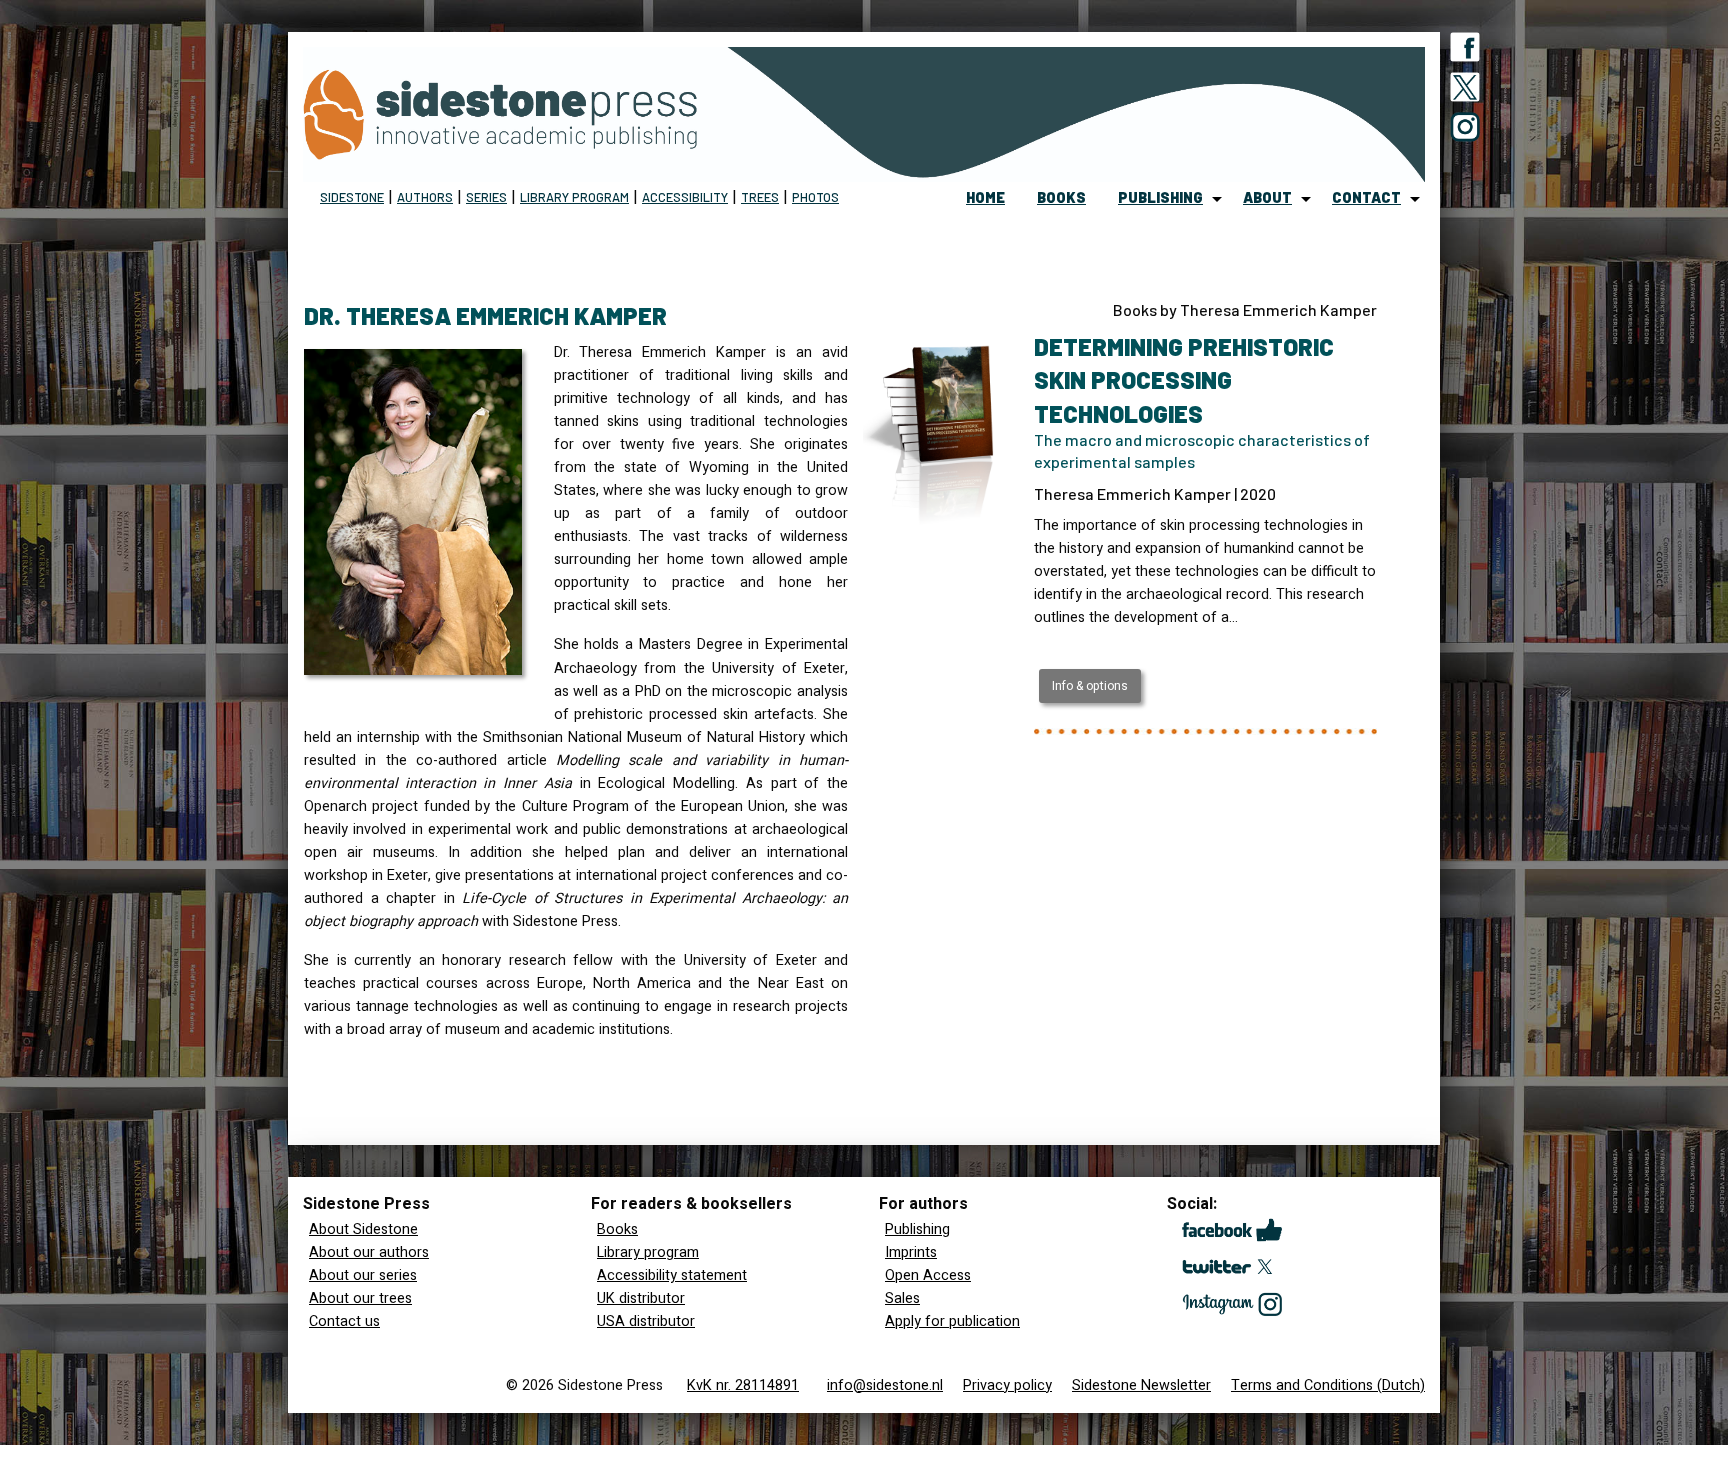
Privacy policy (1007, 1385)
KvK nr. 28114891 (743, 1385)
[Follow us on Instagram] (1465, 131)
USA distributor (646, 1321)
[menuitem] (985, 199)
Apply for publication (952, 1321)
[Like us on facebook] (1465, 51)
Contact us (344, 1321)
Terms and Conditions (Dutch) (1328, 1385)
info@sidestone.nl (885, 1385)
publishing (1160, 197)
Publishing (917, 1229)
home (985, 197)
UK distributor (641, 1298)
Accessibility (685, 197)
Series (486, 197)
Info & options (1090, 686)
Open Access (928, 1275)
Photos (815, 197)
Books (617, 1229)
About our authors (369, 1252)
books (1061, 197)
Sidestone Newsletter (1141, 1385)
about (1267, 197)
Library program (574, 197)
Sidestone (352, 197)
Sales (902, 1298)
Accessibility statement (672, 1275)
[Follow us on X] (1465, 91)
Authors (425, 197)
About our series (363, 1275)
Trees (760, 197)
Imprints (911, 1252)
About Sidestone (363, 1229)
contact (1366, 197)
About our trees (360, 1298)
